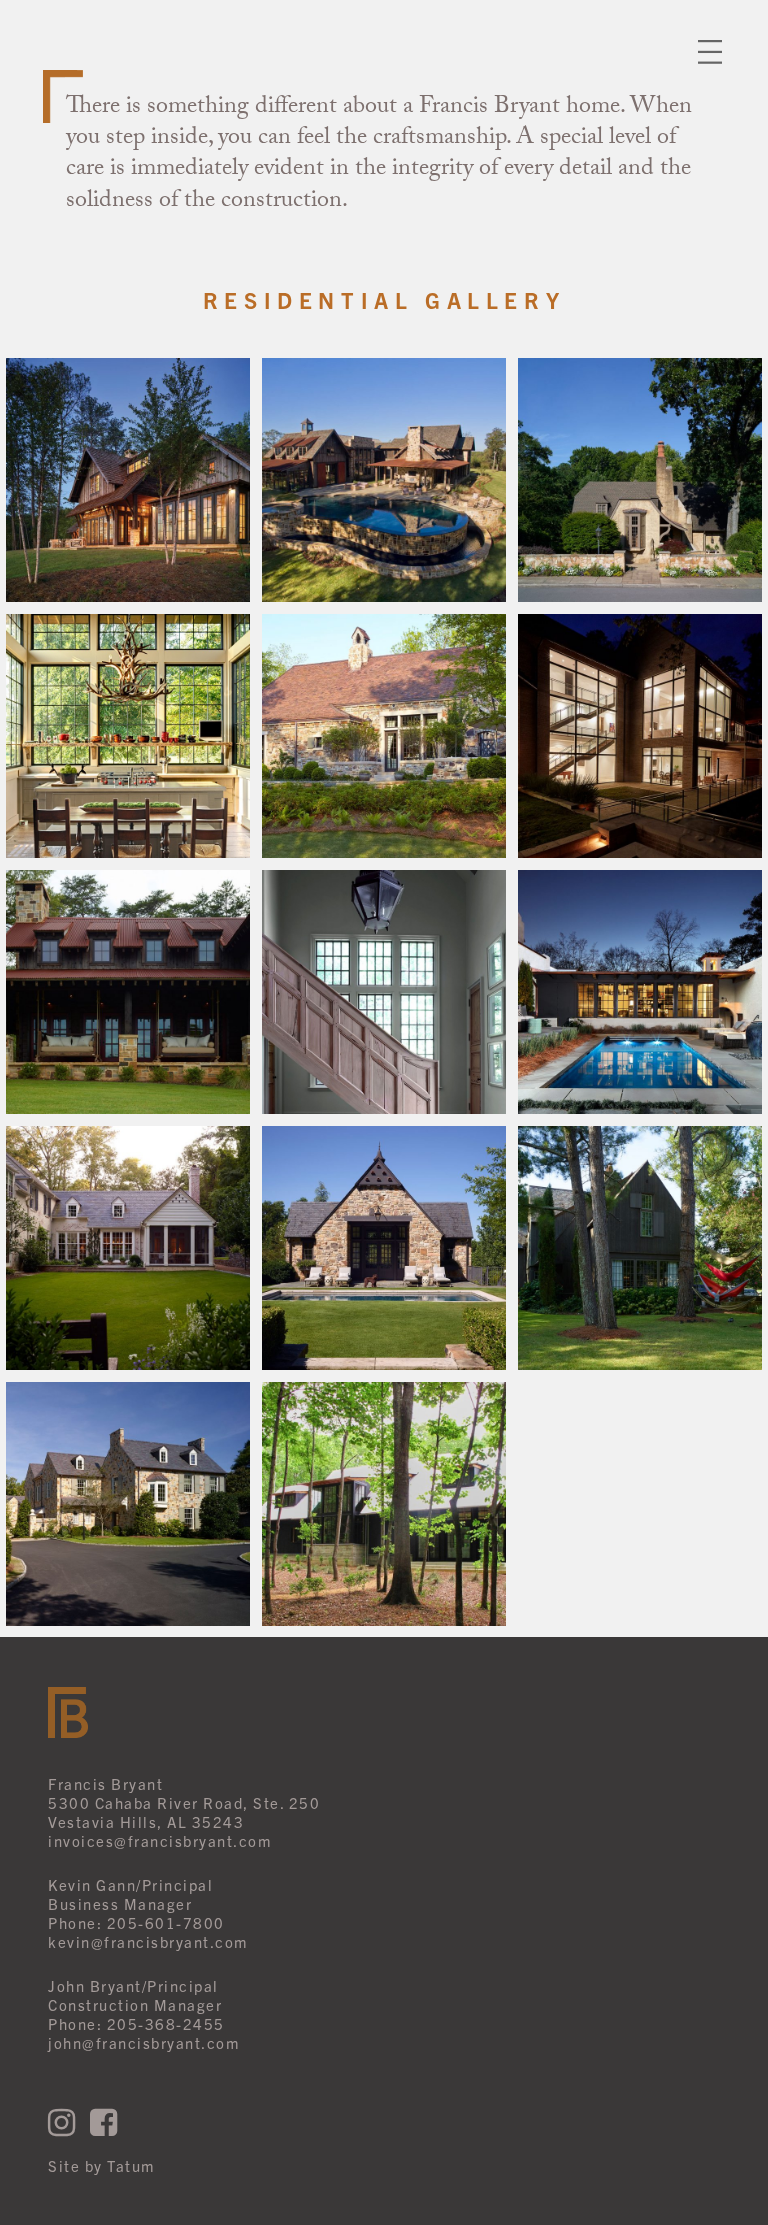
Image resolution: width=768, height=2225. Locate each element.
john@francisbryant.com (143, 2042)
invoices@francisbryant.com (159, 1840)
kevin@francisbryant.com (148, 1941)
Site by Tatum (101, 2165)
